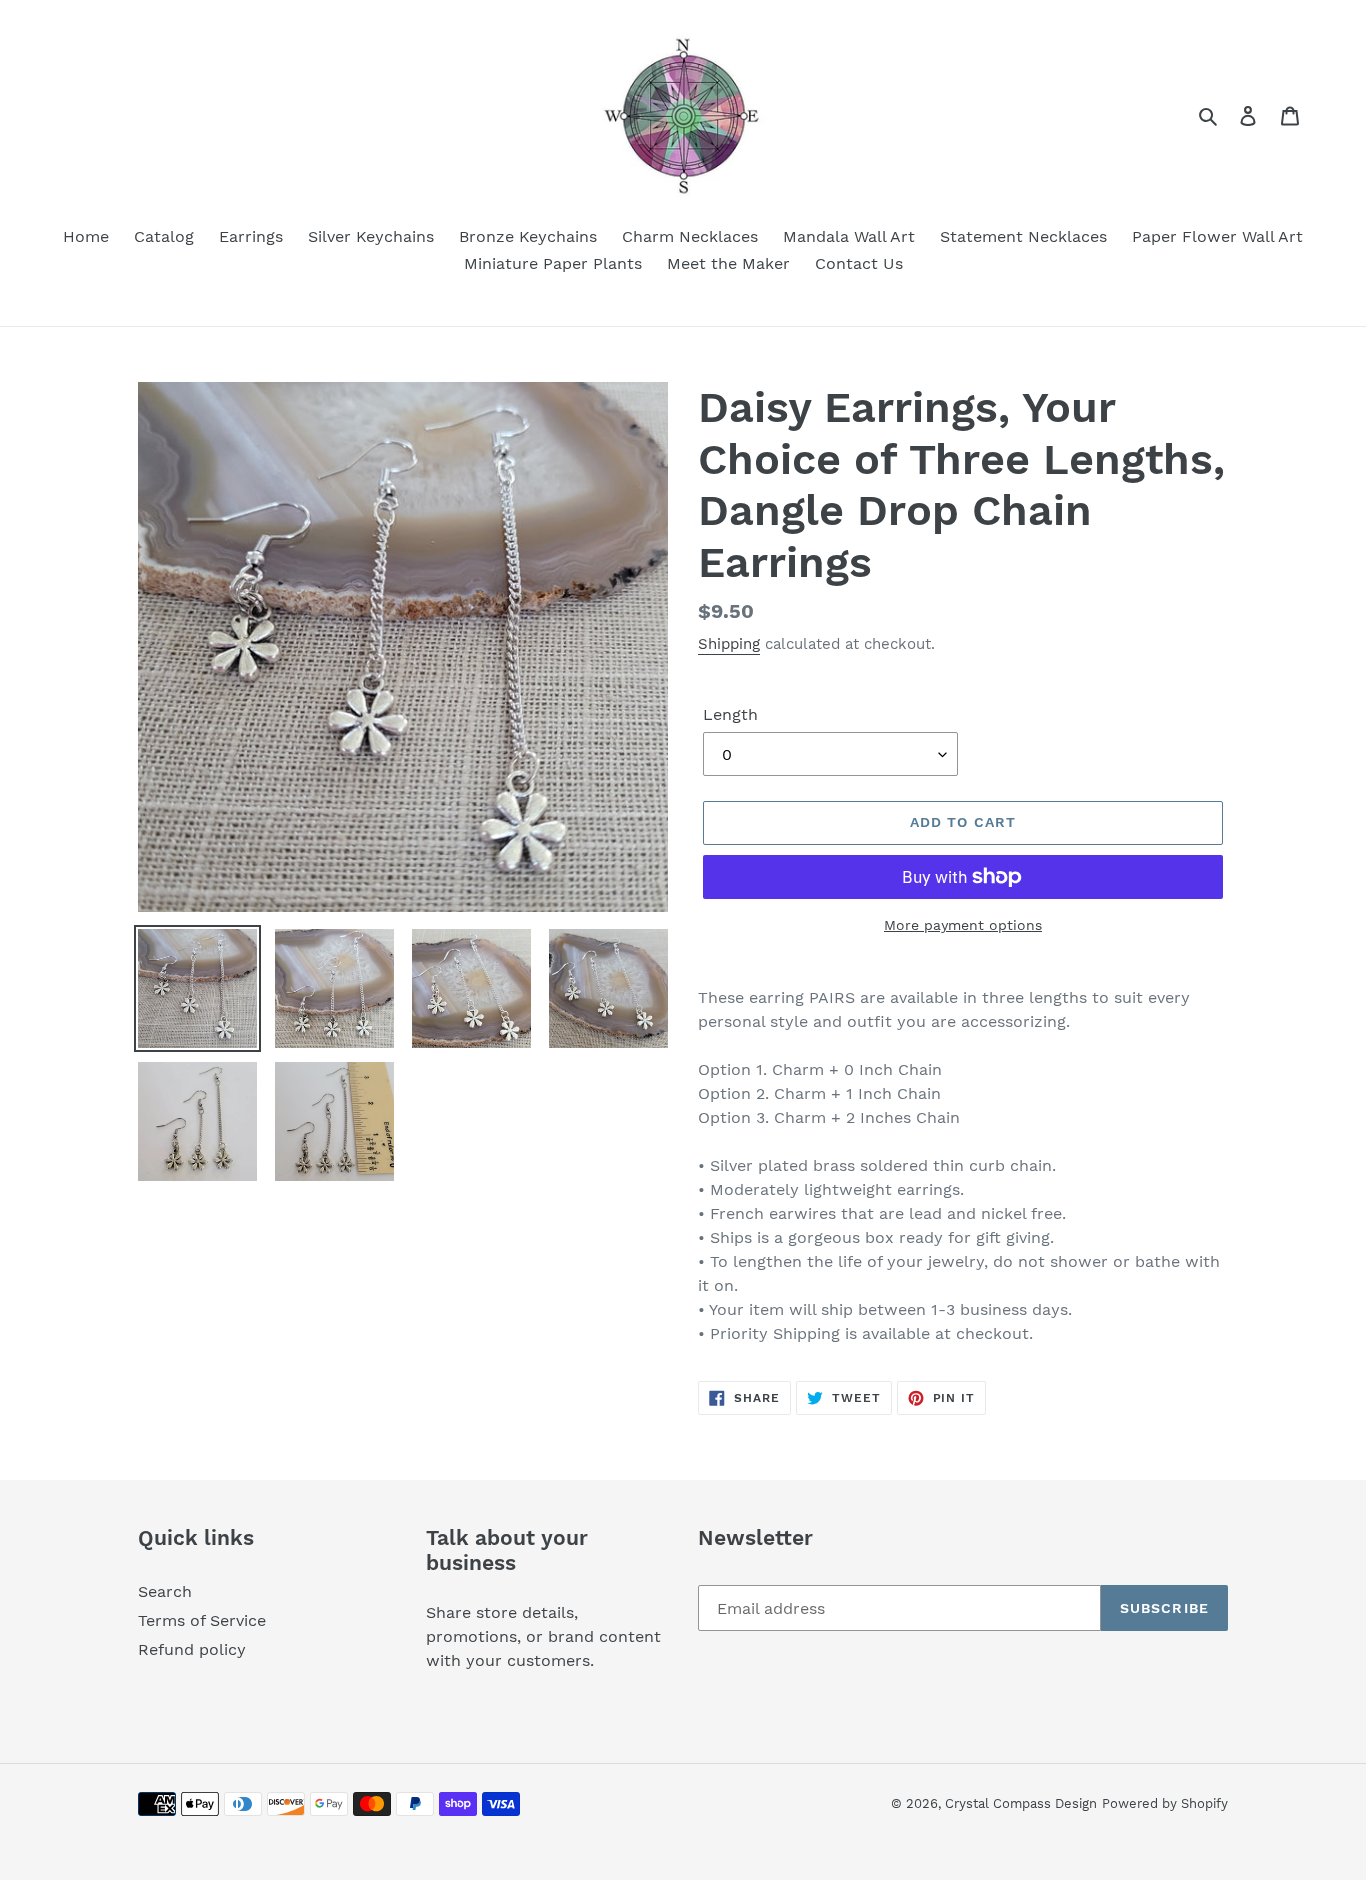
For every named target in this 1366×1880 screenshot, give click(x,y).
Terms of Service (202, 1620)
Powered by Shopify (1165, 1803)
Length (730, 714)
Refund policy (192, 1649)
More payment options (963, 925)
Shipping (729, 644)
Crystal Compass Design (1021, 1803)
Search (165, 1591)
